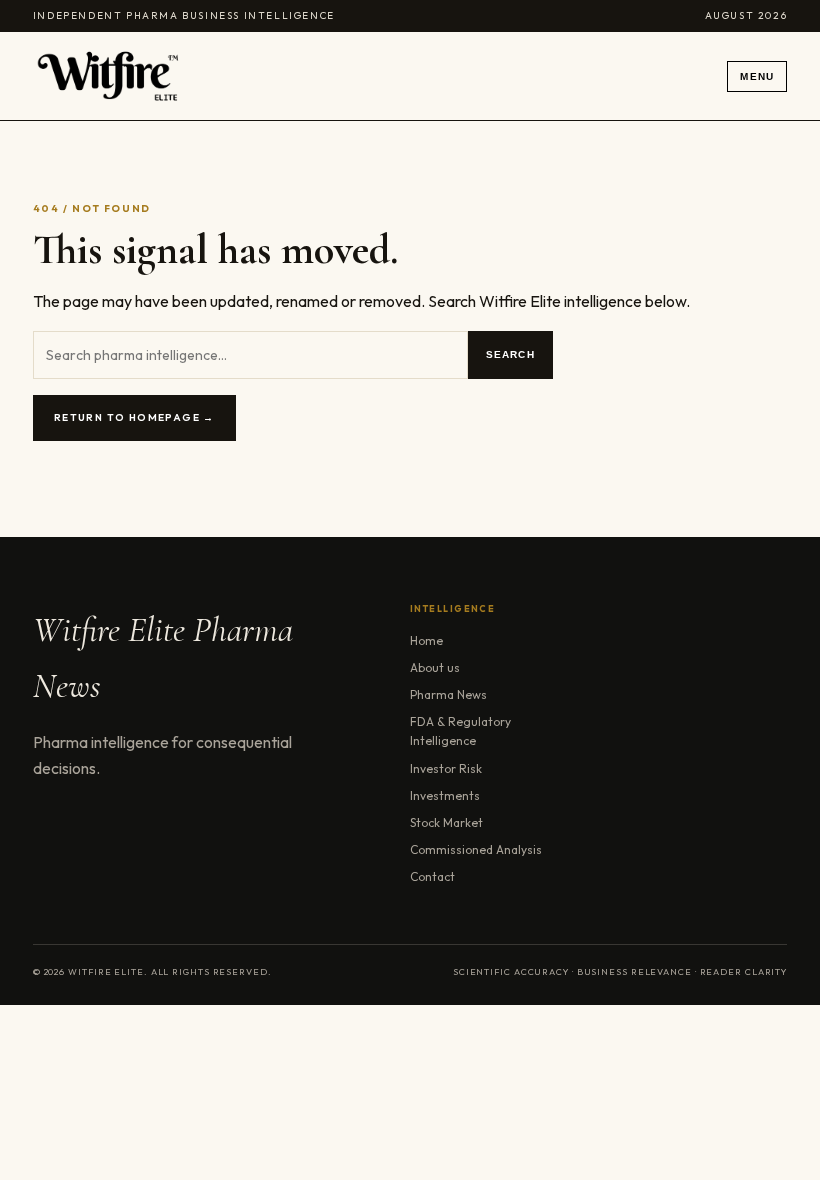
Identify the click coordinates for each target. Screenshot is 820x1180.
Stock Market (446, 822)
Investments (445, 795)
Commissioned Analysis (476, 849)
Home (426, 640)
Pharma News (448, 694)
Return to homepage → (134, 417)
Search (510, 354)
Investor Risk (446, 768)
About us (435, 667)
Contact (432, 876)
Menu (757, 76)
